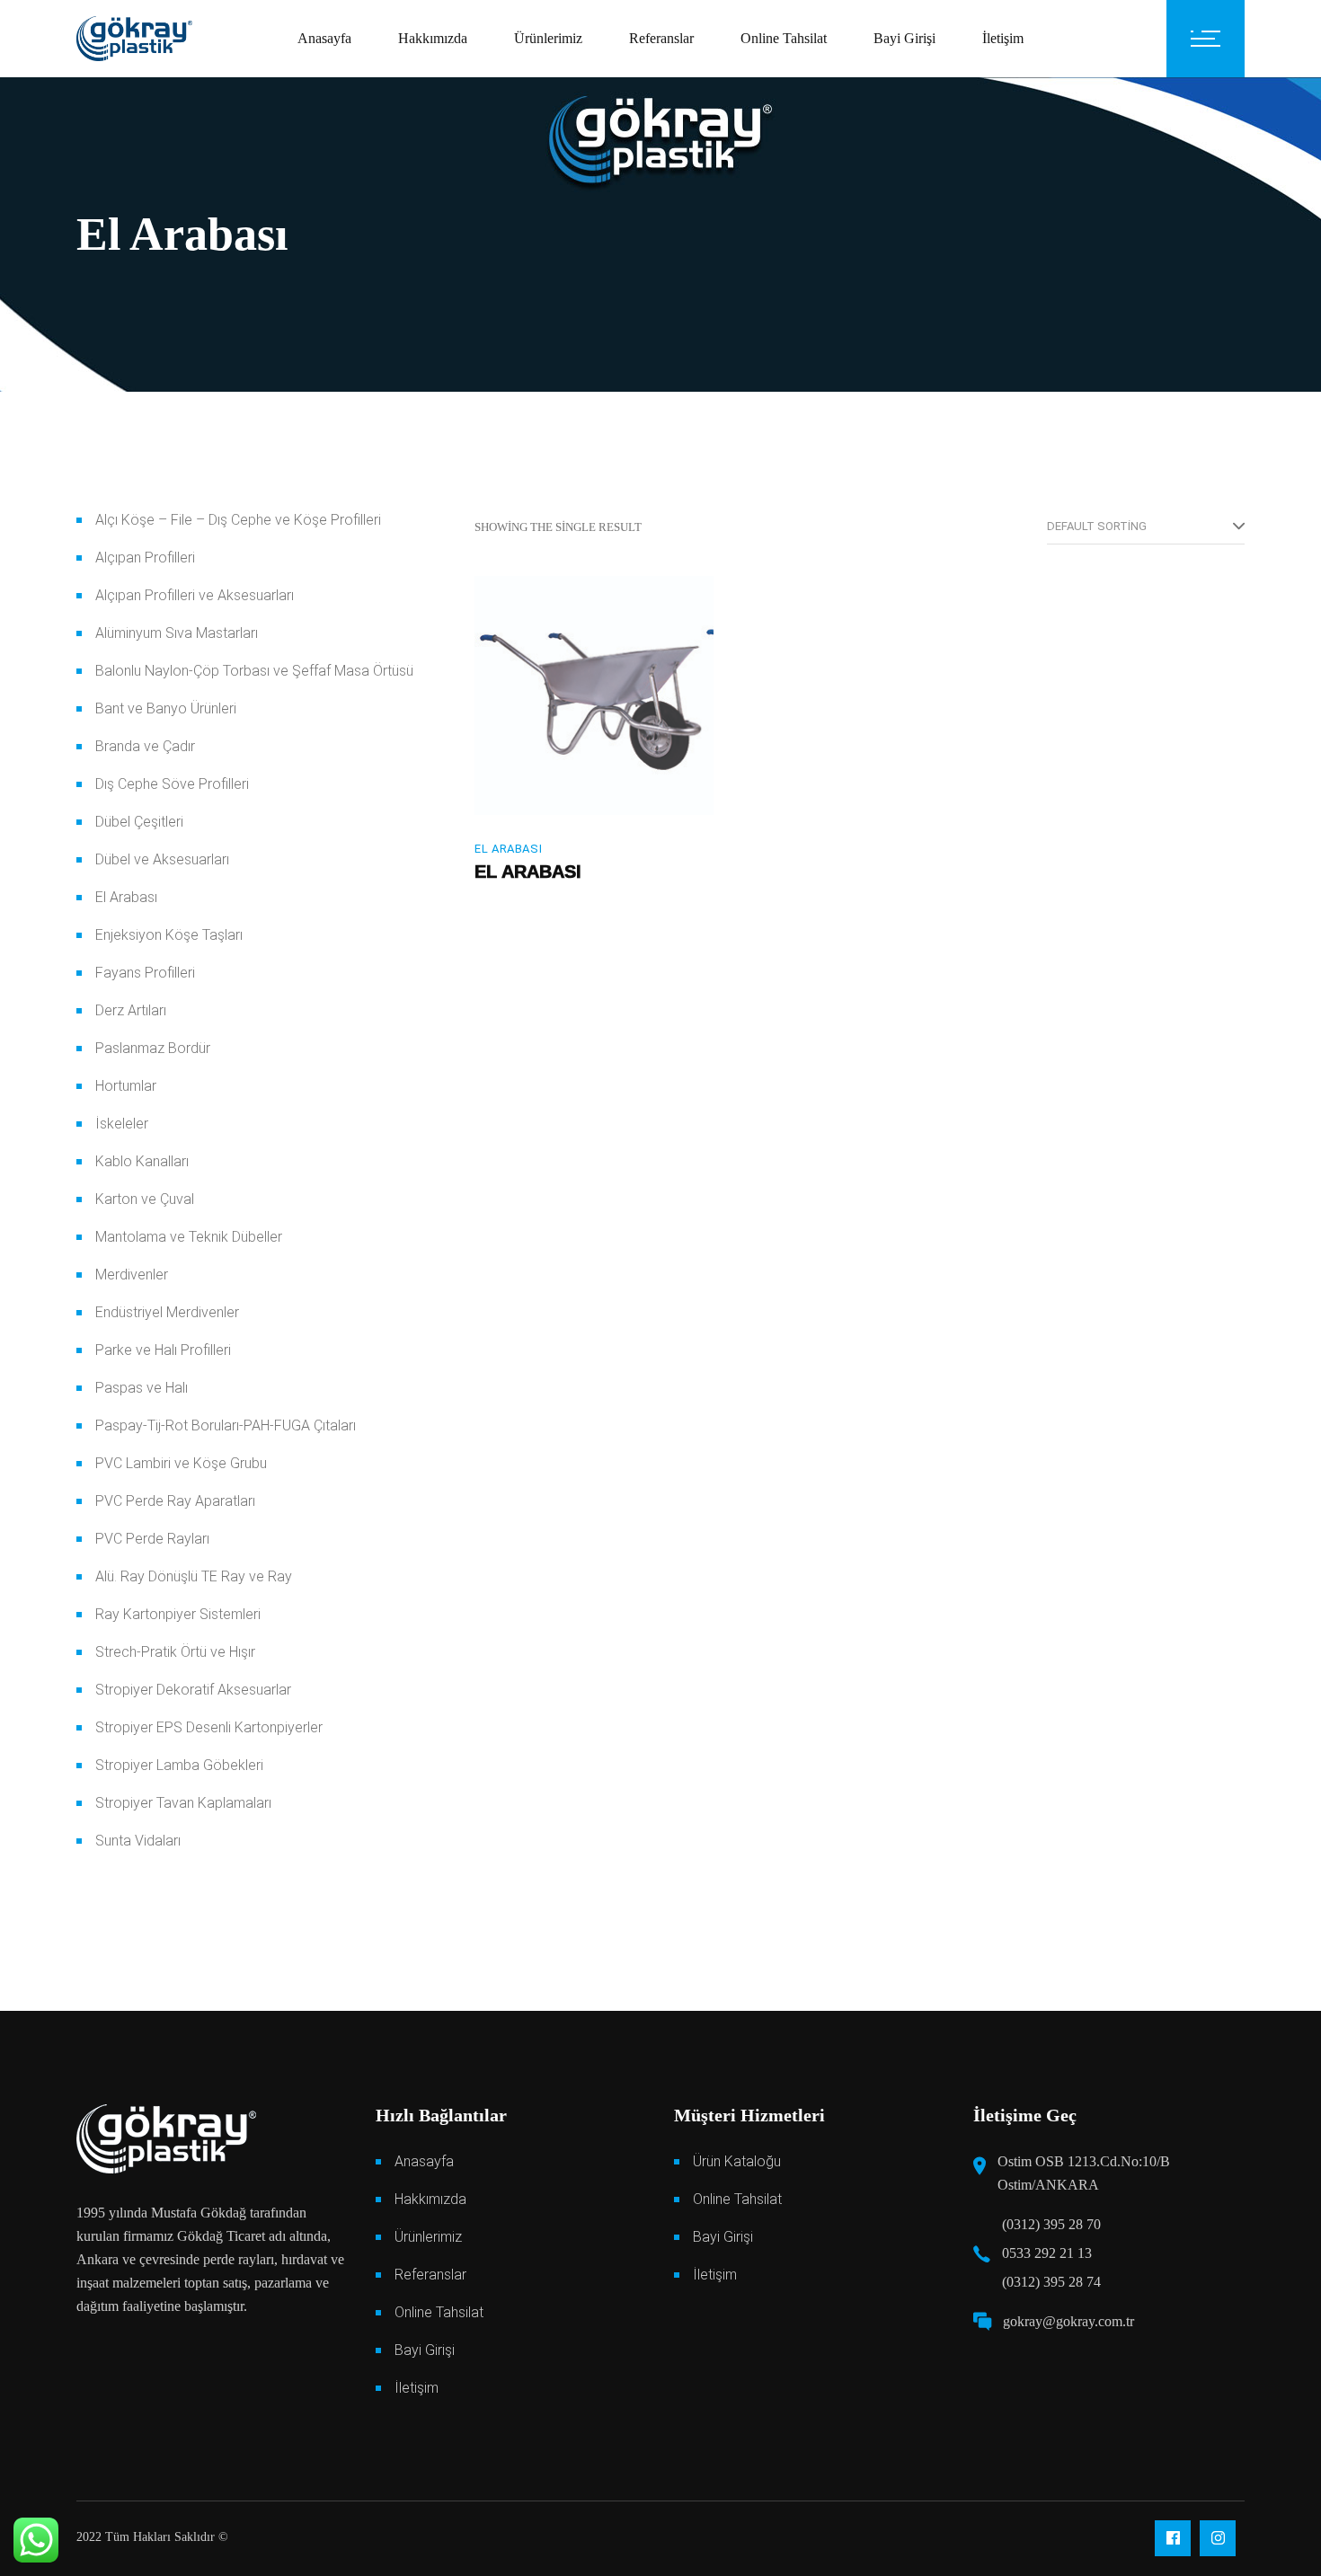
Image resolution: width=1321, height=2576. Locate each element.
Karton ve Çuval (145, 1199)
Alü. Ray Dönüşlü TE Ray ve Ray (194, 1576)
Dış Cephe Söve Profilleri (172, 784)
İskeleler (122, 1124)
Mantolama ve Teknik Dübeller (189, 1237)
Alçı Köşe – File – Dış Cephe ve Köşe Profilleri (238, 520)
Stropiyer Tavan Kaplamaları (183, 1803)
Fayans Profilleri (145, 973)
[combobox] (1146, 527)
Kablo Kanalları (142, 1161)
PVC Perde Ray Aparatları (175, 1501)
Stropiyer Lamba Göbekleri (179, 1765)
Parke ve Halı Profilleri (163, 1350)
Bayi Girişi (425, 2350)
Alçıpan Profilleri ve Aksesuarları (195, 595)
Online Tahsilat (439, 2312)
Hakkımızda (430, 2199)
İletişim (417, 2388)
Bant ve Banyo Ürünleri (166, 708)
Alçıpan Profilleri (145, 558)
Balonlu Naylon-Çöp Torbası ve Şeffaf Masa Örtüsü (254, 671)
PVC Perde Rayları (152, 1539)
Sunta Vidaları (138, 1841)
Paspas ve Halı (142, 1388)
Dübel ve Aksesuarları (162, 859)
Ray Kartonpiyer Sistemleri (178, 1614)
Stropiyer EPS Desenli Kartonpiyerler (209, 1727)
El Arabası (508, 849)
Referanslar (430, 2275)
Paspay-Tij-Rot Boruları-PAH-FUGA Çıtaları (226, 1425)
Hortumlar (126, 1086)
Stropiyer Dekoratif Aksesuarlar (193, 1690)
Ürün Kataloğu (737, 2161)
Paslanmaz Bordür (153, 1048)
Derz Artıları (131, 1010)
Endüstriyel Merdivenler (167, 1312)
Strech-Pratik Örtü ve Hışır (175, 1652)
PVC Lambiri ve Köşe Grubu (181, 1463)
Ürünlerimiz (428, 2237)
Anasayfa (424, 2161)
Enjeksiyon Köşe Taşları (169, 935)
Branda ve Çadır (145, 746)
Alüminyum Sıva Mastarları (177, 633)
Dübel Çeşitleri (139, 822)
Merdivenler (132, 1275)
